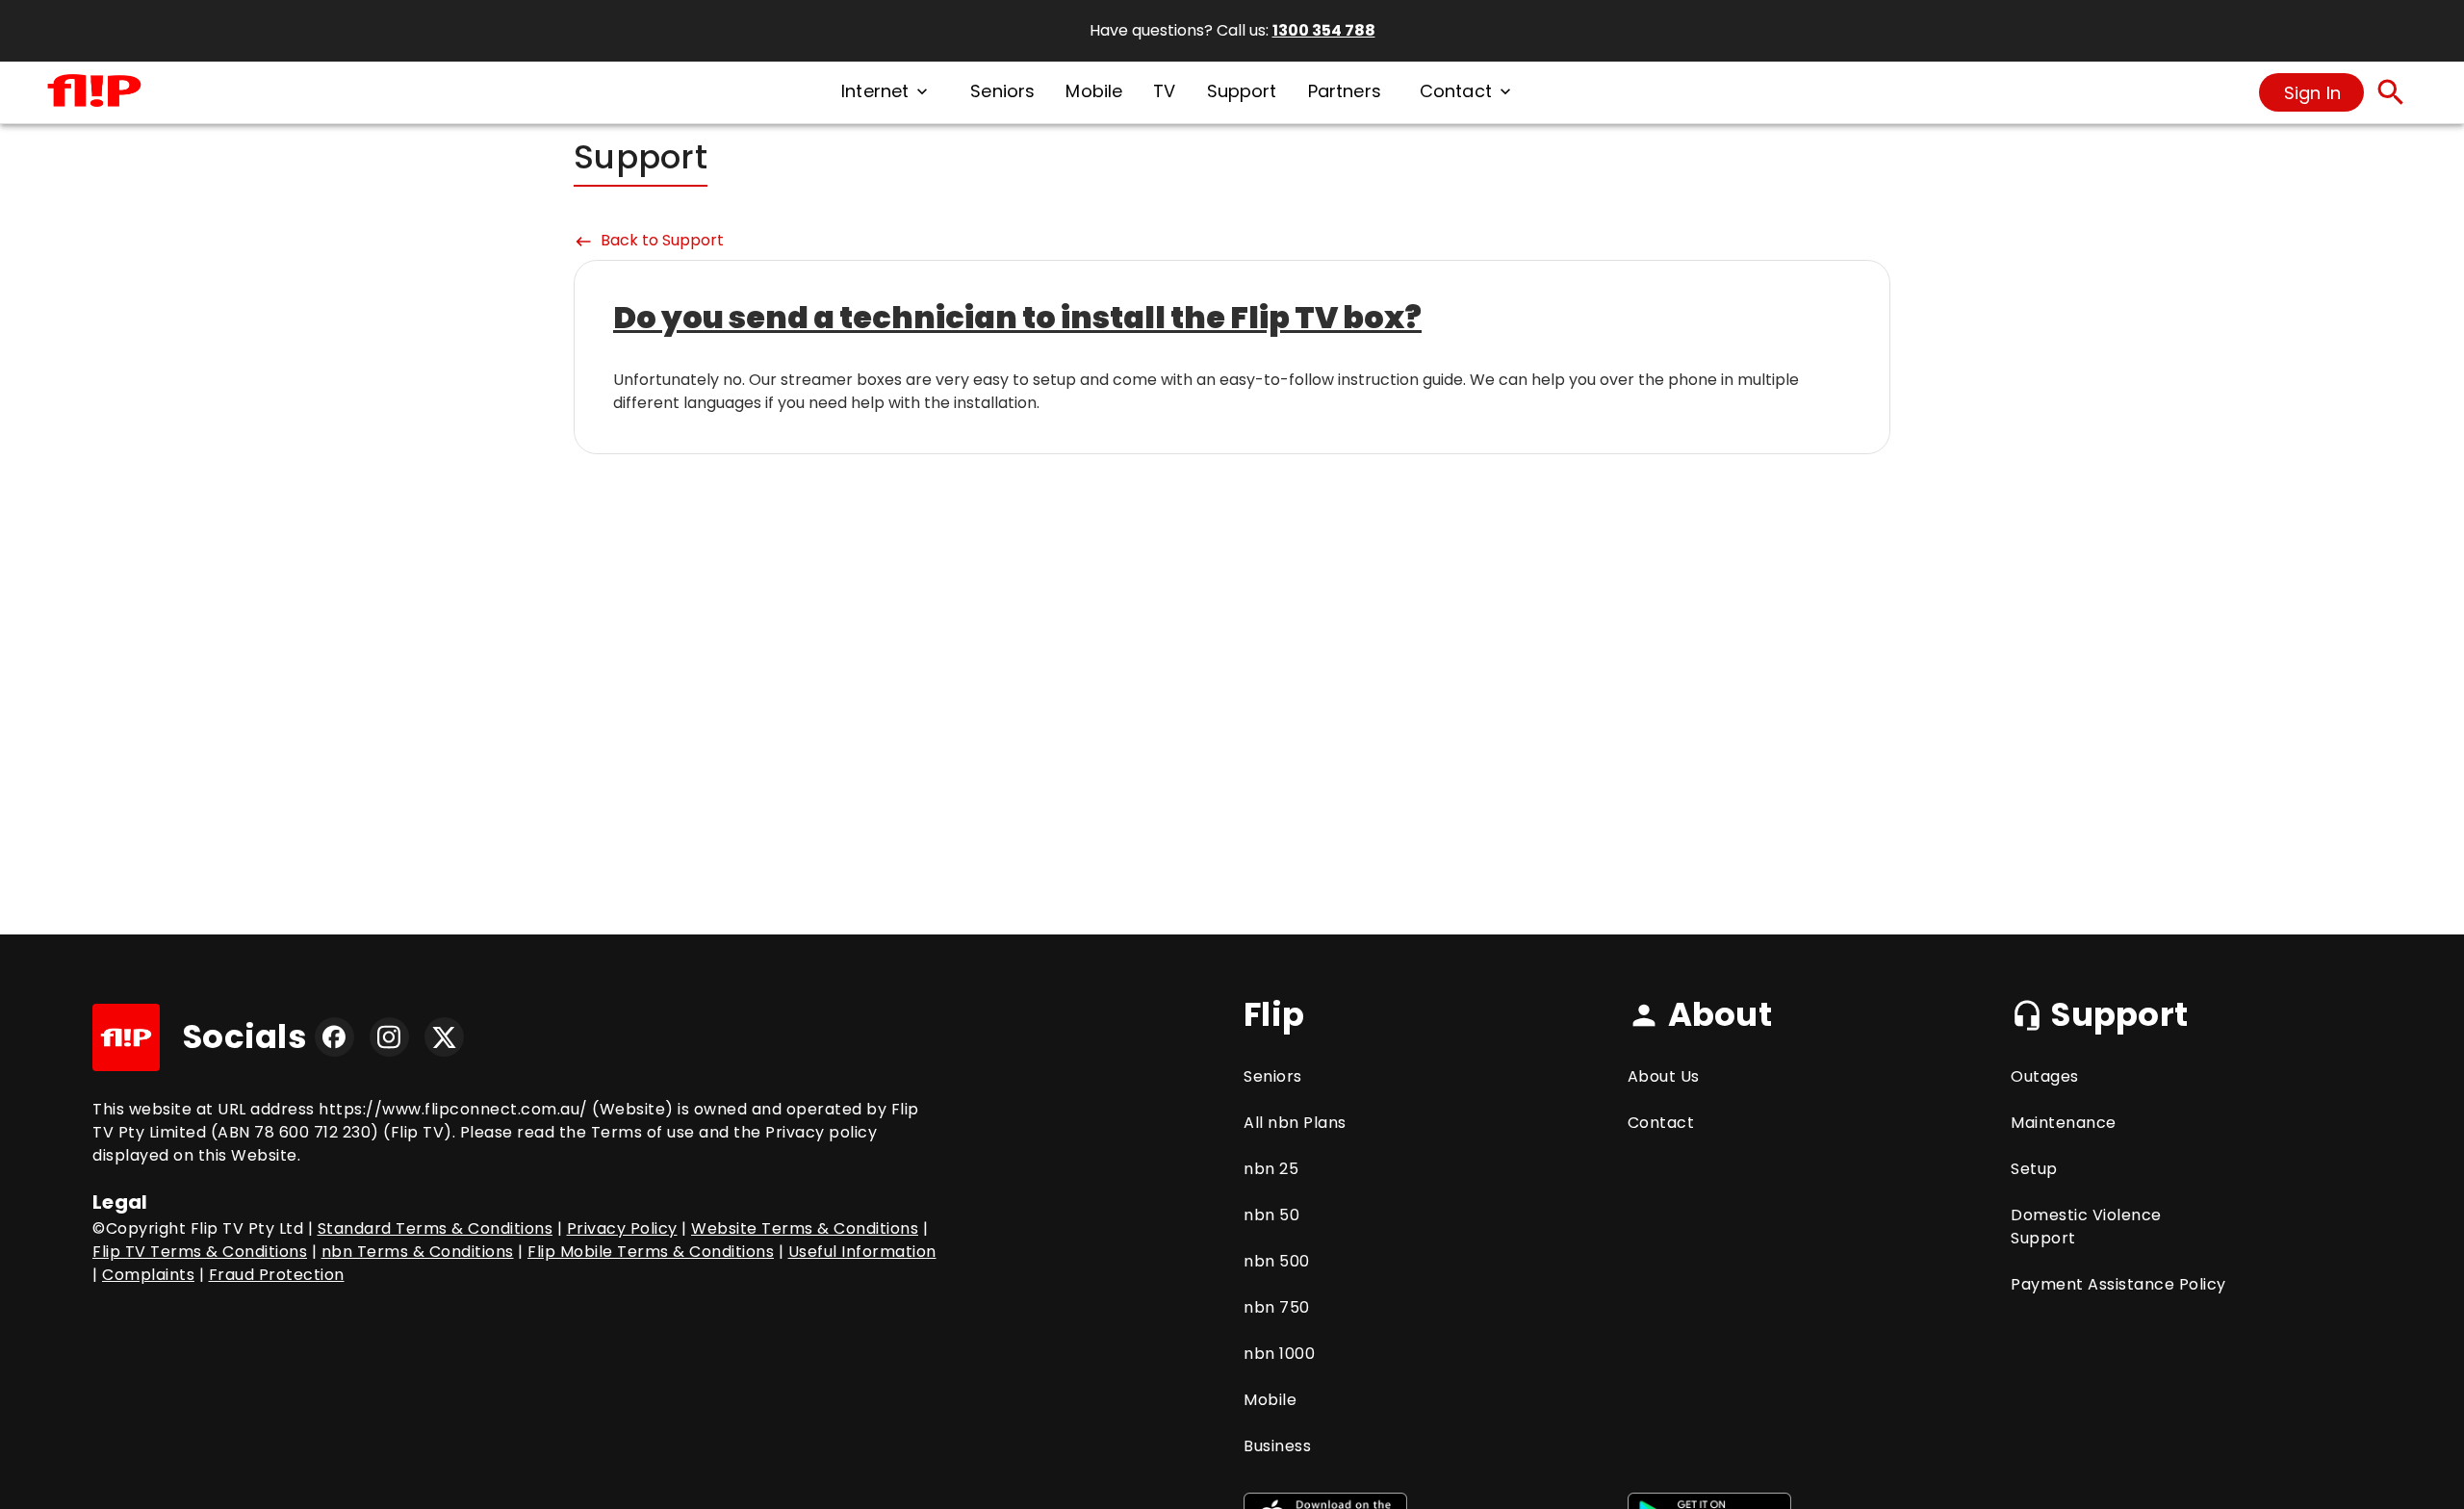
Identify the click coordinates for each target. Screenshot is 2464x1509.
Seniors (1002, 91)
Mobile (1094, 91)
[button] (886, 92)
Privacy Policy (622, 1228)
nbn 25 (1271, 1169)
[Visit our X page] (444, 1037)
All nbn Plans (1295, 1123)
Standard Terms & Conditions (436, 1228)
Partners (1345, 91)
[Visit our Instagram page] (389, 1037)
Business (1277, 1446)
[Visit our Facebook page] (334, 1037)
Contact (1661, 1123)
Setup (2034, 1169)
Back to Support (649, 240)
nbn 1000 (1279, 1354)
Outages (2045, 1076)
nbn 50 (1271, 1215)
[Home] (94, 92)
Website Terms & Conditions (805, 1228)
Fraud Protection (277, 1275)
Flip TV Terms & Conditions (200, 1252)
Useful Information (862, 1252)
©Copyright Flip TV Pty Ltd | (205, 1228)
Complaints (148, 1275)
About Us (1664, 1076)
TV (1164, 91)
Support (1242, 91)
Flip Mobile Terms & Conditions (651, 1252)
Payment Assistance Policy (2118, 1284)
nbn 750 (1277, 1307)
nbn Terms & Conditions (418, 1252)
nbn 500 (1277, 1261)
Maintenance (2064, 1123)
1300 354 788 (1324, 30)
